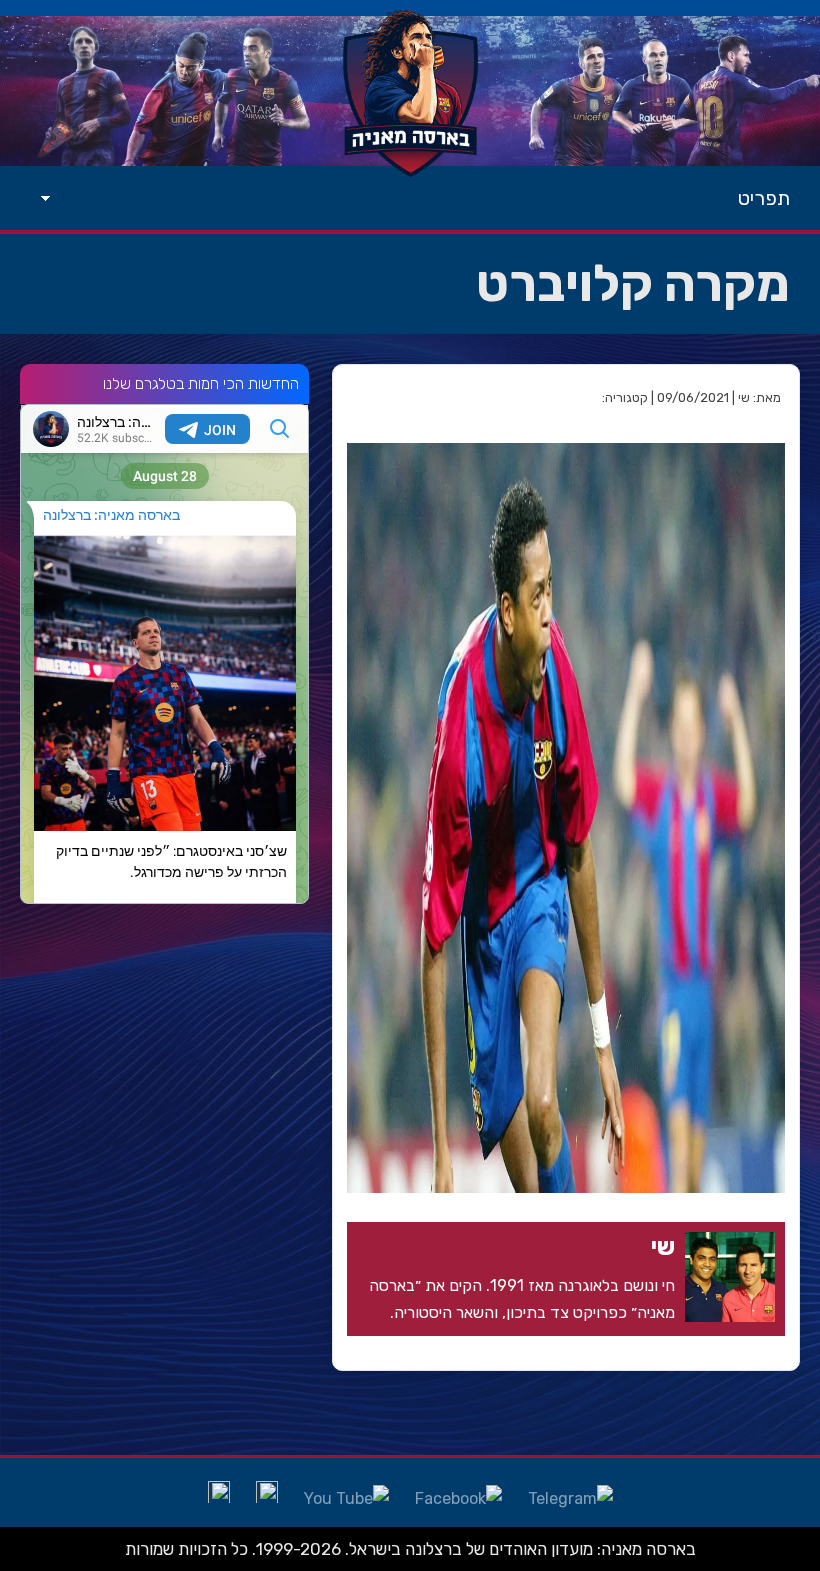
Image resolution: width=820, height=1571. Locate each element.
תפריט (764, 198)
